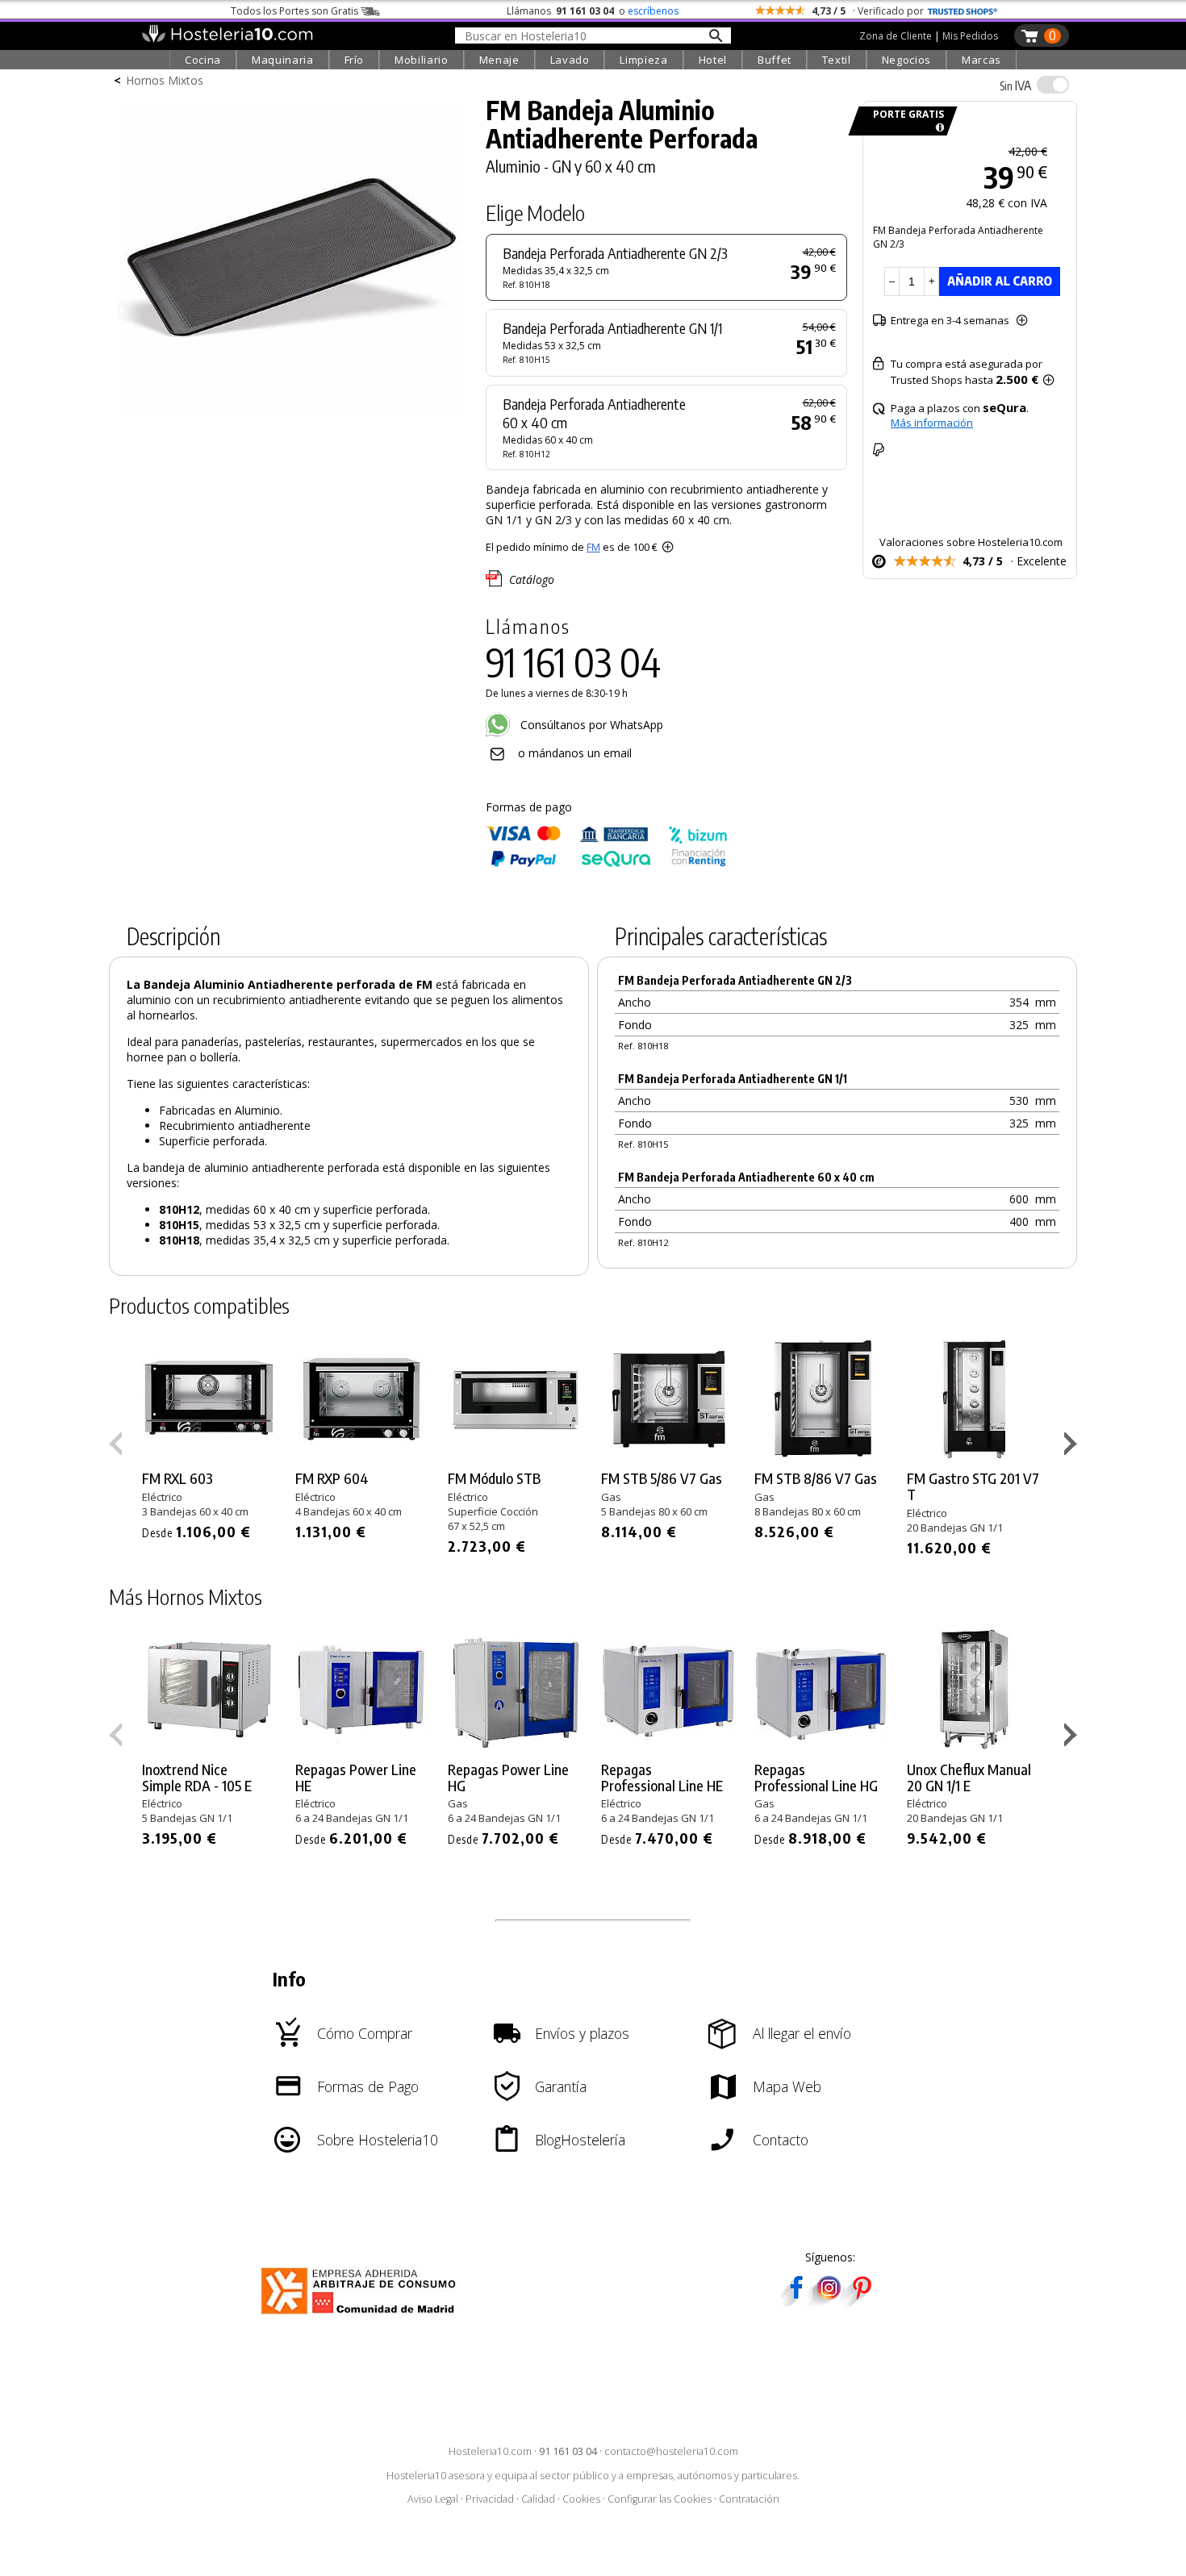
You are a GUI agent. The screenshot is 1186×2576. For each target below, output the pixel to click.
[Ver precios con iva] (1053, 85)
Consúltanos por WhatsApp (590, 725)
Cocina (203, 60)
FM (593, 547)
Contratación (749, 2499)
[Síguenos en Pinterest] (861, 2301)
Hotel (713, 60)
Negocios (906, 60)
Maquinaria (283, 60)
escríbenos (653, 11)
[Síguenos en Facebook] (796, 2301)
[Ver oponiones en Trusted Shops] (963, 11)
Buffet (775, 60)
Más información (932, 423)
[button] (1073, 1447)
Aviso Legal (433, 2499)
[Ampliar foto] (290, 417)
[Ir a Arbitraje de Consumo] (362, 2317)
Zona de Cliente (896, 36)
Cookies (581, 2499)
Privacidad (490, 2499)
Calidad (538, 2499)
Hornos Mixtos (165, 80)
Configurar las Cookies (660, 2499)
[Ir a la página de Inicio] (227, 39)
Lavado (570, 60)
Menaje (499, 60)
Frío (355, 60)
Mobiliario (422, 60)
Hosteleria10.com (490, 2451)
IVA (1015, 85)
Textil (837, 60)
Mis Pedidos (970, 36)
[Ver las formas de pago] (607, 863)
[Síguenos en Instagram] (829, 2301)
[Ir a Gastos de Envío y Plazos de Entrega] (937, 128)
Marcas (981, 60)
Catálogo (532, 579)
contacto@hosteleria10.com (671, 2451)
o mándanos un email (575, 753)
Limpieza (643, 60)
